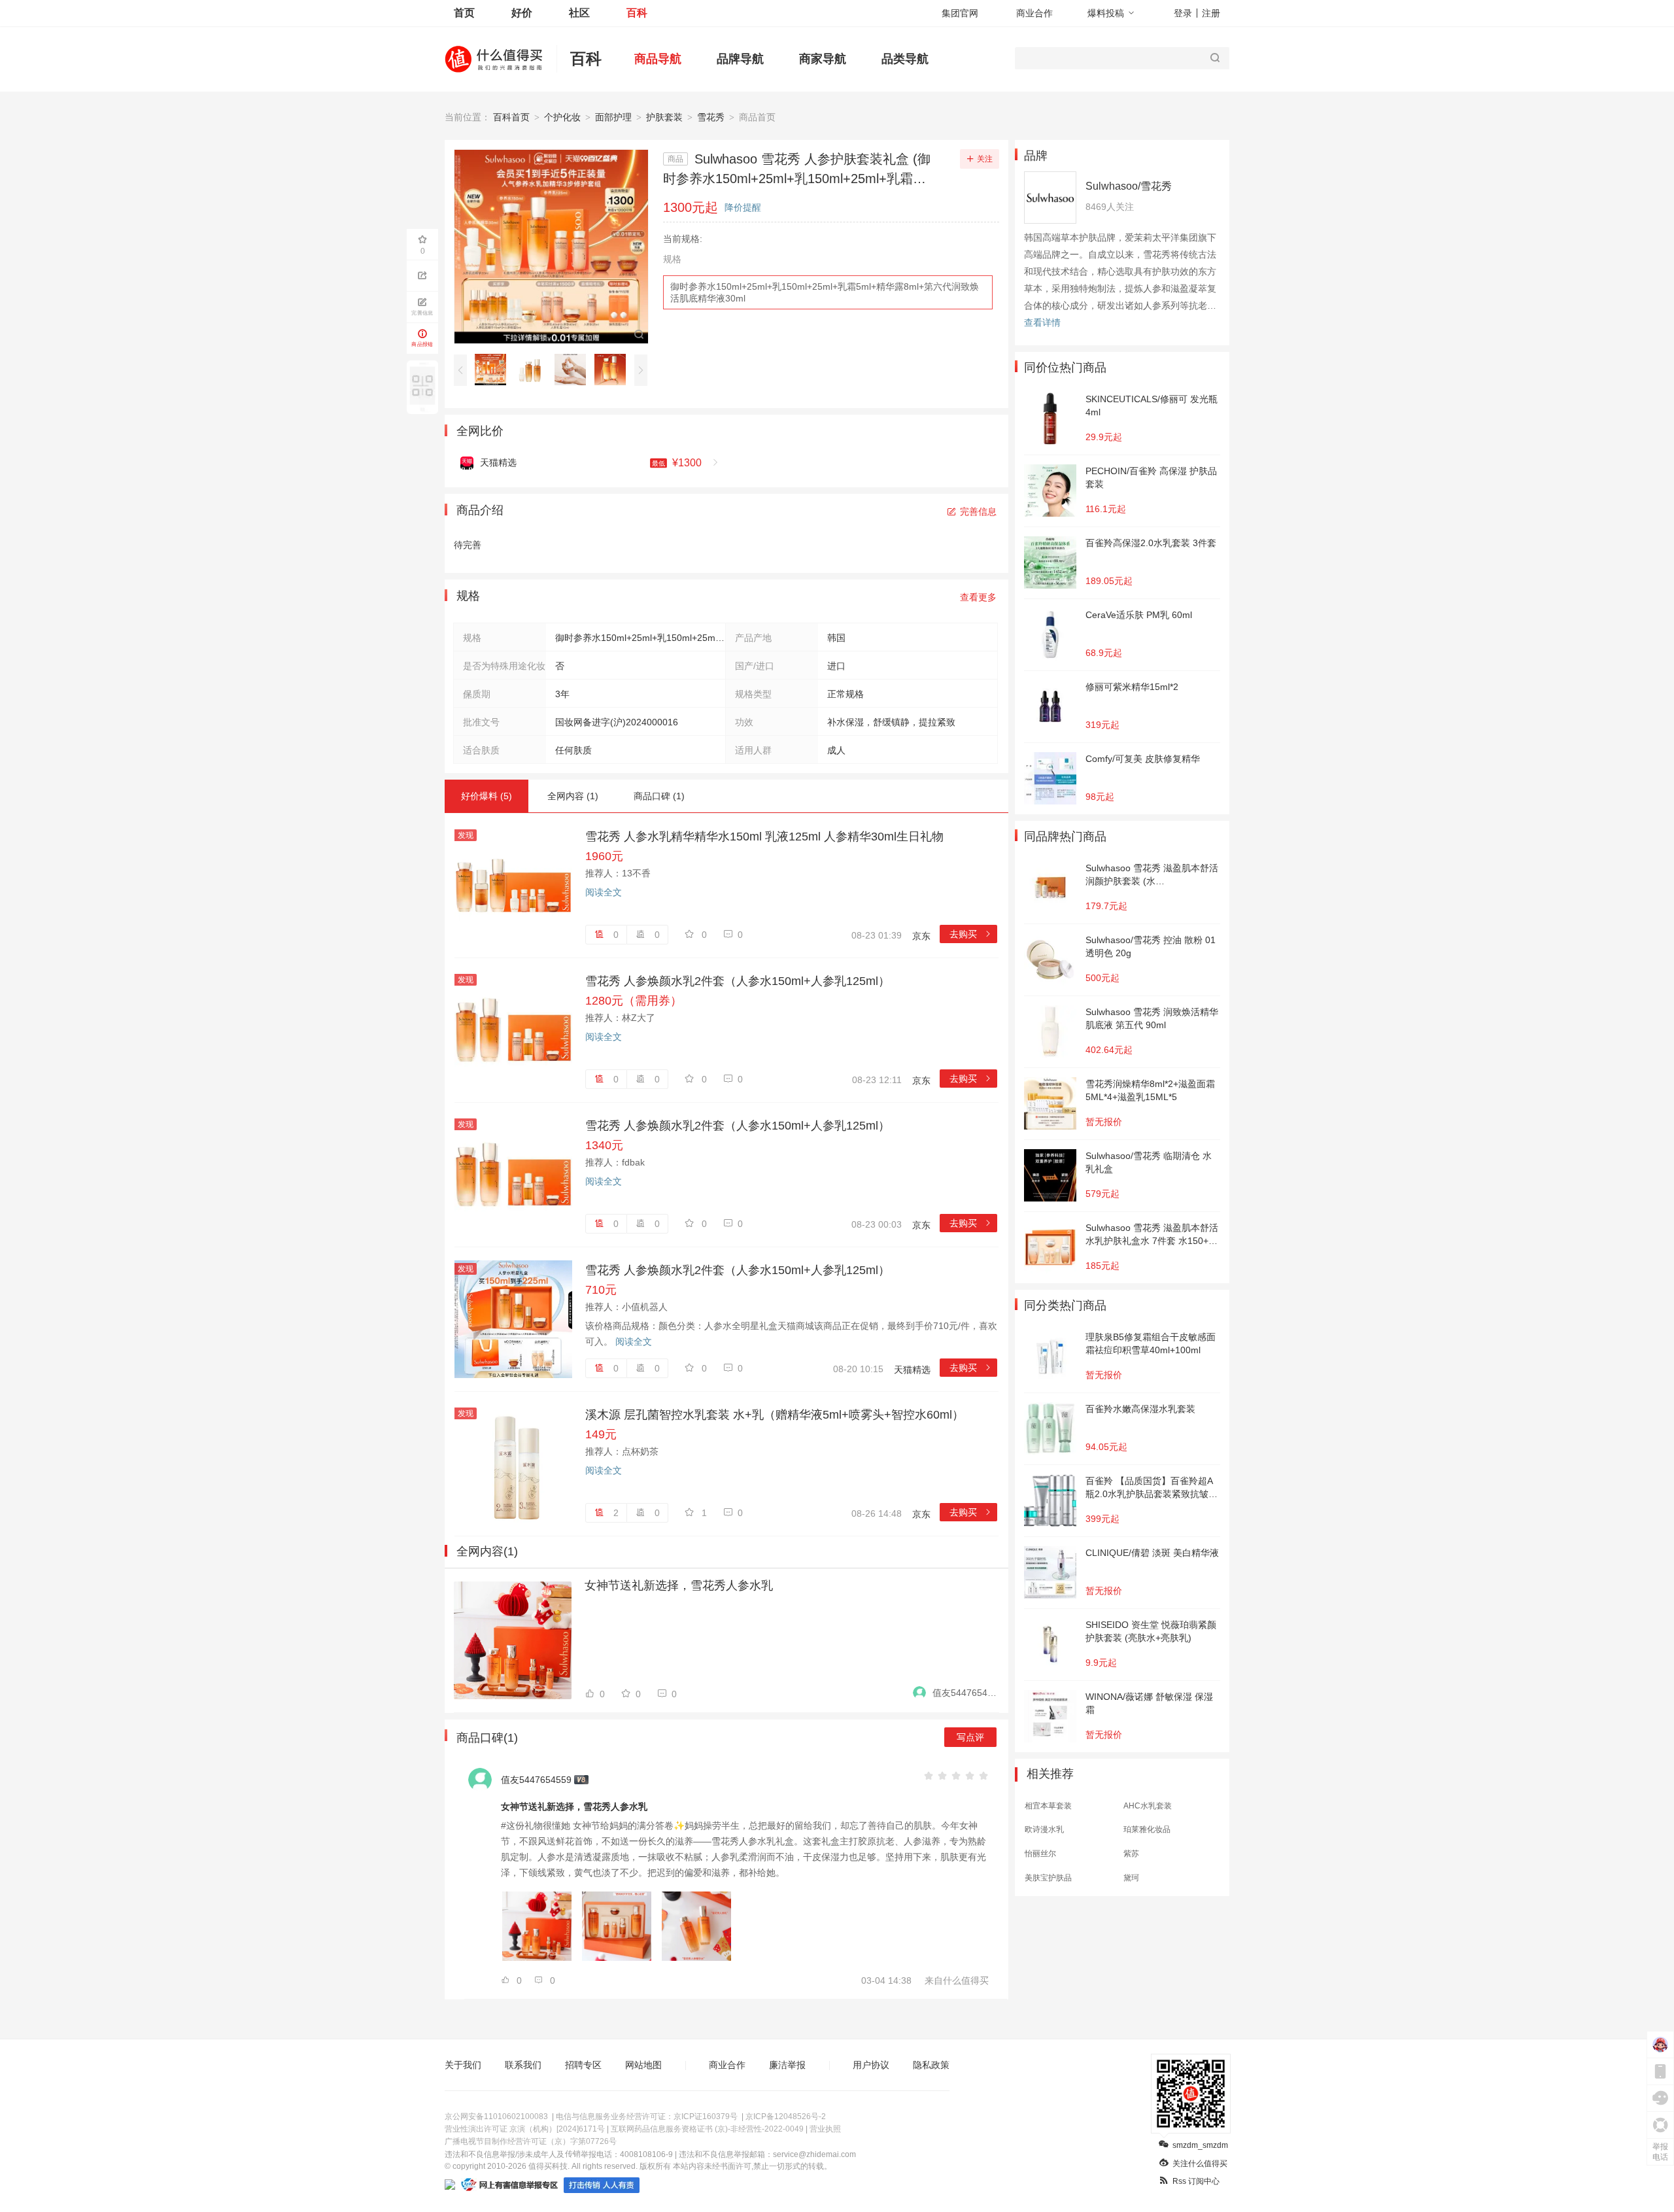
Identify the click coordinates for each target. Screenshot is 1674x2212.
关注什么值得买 (1200, 2164)
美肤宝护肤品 (1048, 1878)
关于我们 (463, 2065)
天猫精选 (912, 1370)
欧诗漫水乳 (1044, 1829)
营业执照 (825, 2129)
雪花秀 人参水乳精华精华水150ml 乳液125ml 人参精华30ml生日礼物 (764, 837)
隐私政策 (931, 2065)
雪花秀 (711, 117)
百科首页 (511, 117)
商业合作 (1034, 13)
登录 (1183, 13)
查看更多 (978, 597)
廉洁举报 (787, 2065)
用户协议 (871, 2065)
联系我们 (523, 2065)
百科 (637, 13)
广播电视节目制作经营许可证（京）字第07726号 (531, 2141)
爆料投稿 (1106, 13)
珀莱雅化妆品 (1147, 1829)
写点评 (970, 1737)
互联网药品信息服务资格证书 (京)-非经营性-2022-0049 (707, 2129)
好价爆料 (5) (487, 796)
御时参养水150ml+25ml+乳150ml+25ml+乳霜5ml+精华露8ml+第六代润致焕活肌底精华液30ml (825, 292)
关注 (985, 159)
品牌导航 (740, 59)
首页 (464, 13)
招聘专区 (583, 2065)
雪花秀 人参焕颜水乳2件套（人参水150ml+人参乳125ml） (738, 981)
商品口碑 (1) (659, 796)
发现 (466, 835)
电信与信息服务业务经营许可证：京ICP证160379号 (647, 2117)
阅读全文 (604, 892)
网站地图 (643, 2065)
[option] (494, 370)
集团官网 (960, 13)
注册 (1211, 13)
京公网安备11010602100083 (496, 2117)
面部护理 (613, 117)
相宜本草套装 (1048, 1806)
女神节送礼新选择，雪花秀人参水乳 (679, 1585)
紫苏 (1131, 1854)
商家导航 (823, 59)
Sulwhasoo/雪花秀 (1129, 186)
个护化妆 (562, 117)
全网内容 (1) (573, 796)
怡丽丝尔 (1040, 1854)
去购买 (971, 934)
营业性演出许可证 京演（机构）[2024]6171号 (525, 2129)
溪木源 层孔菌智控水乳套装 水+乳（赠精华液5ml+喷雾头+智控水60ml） (775, 1415)
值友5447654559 (965, 1693)
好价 (522, 13)
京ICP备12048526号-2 (786, 2117)
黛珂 (1131, 1878)
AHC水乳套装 (1148, 1806)
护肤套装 (664, 117)
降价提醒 (743, 207)
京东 (921, 936)
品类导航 (905, 59)
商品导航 (658, 59)
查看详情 (1042, 322)
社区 (579, 13)
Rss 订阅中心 (1196, 2181)
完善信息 (978, 511)
